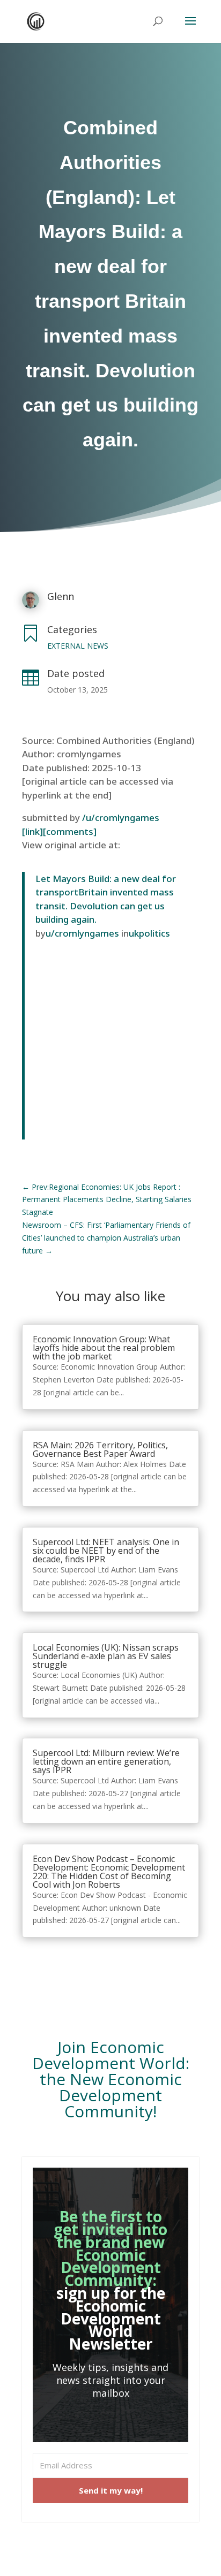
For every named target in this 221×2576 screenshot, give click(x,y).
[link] (32, 831)
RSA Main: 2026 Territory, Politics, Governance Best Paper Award (100, 1449)
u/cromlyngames (82, 933)
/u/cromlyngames (121, 818)
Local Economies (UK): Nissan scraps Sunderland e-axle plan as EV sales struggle (106, 1656)
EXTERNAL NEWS (78, 646)
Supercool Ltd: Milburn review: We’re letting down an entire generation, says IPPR (106, 1761)
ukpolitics (149, 933)
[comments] (70, 831)
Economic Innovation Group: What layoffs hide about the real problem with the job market (104, 1348)
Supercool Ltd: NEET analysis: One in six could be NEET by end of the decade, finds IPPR (106, 1551)
